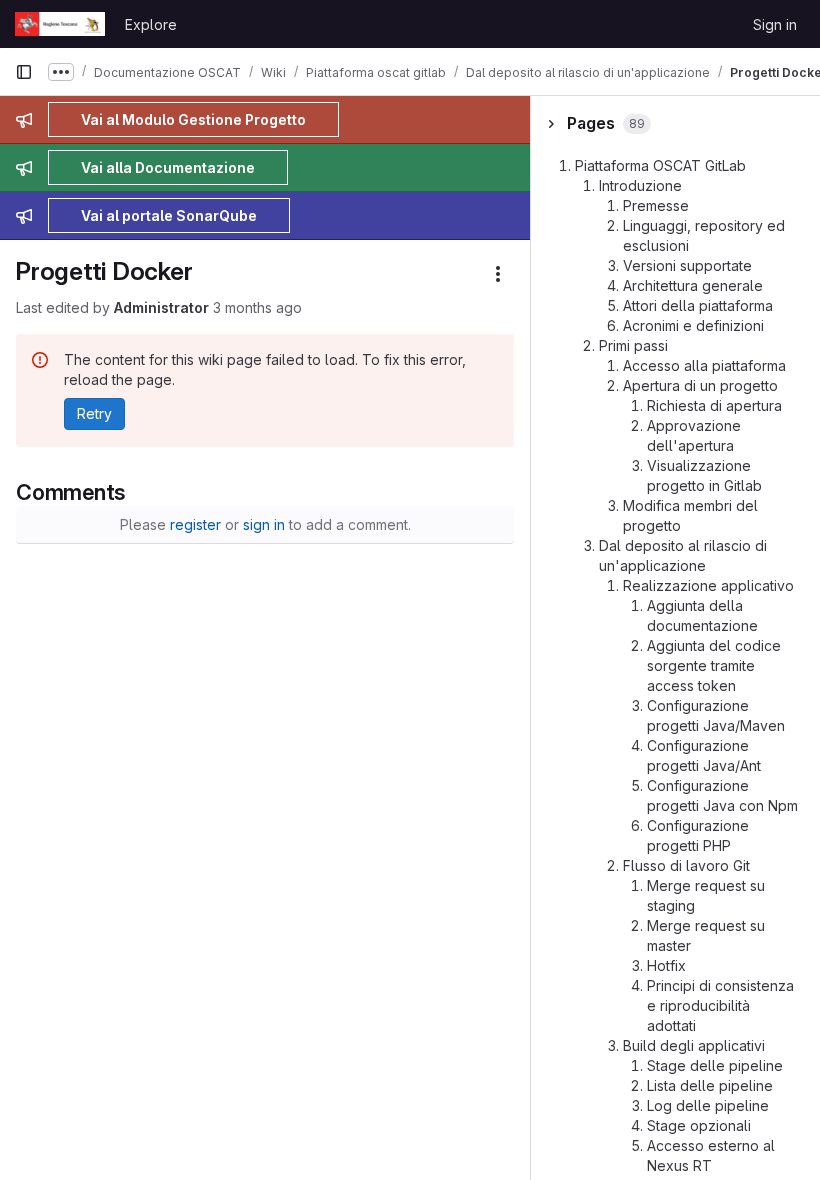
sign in (264, 524)
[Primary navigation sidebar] (24, 72)
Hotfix (666, 965)
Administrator (161, 307)
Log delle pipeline (708, 1105)
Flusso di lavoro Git (686, 865)
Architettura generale (693, 285)
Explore (151, 24)
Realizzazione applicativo (708, 585)
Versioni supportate (687, 265)
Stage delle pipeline (715, 1065)
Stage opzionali (699, 1125)
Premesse (656, 205)
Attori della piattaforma (698, 305)
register (195, 524)
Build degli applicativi (694, 1045)
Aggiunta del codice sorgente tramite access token (714, 665)
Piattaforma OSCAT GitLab (660, 165)
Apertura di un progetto (700, 385)
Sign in (775, 24)
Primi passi (633, 345)
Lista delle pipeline (710, 1085)
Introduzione (640, 185)
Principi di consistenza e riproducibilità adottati (720, 1005)
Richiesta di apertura (714, 405)
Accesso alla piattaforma (704, 365)
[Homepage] (60, 24)
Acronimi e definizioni (693, 325)
